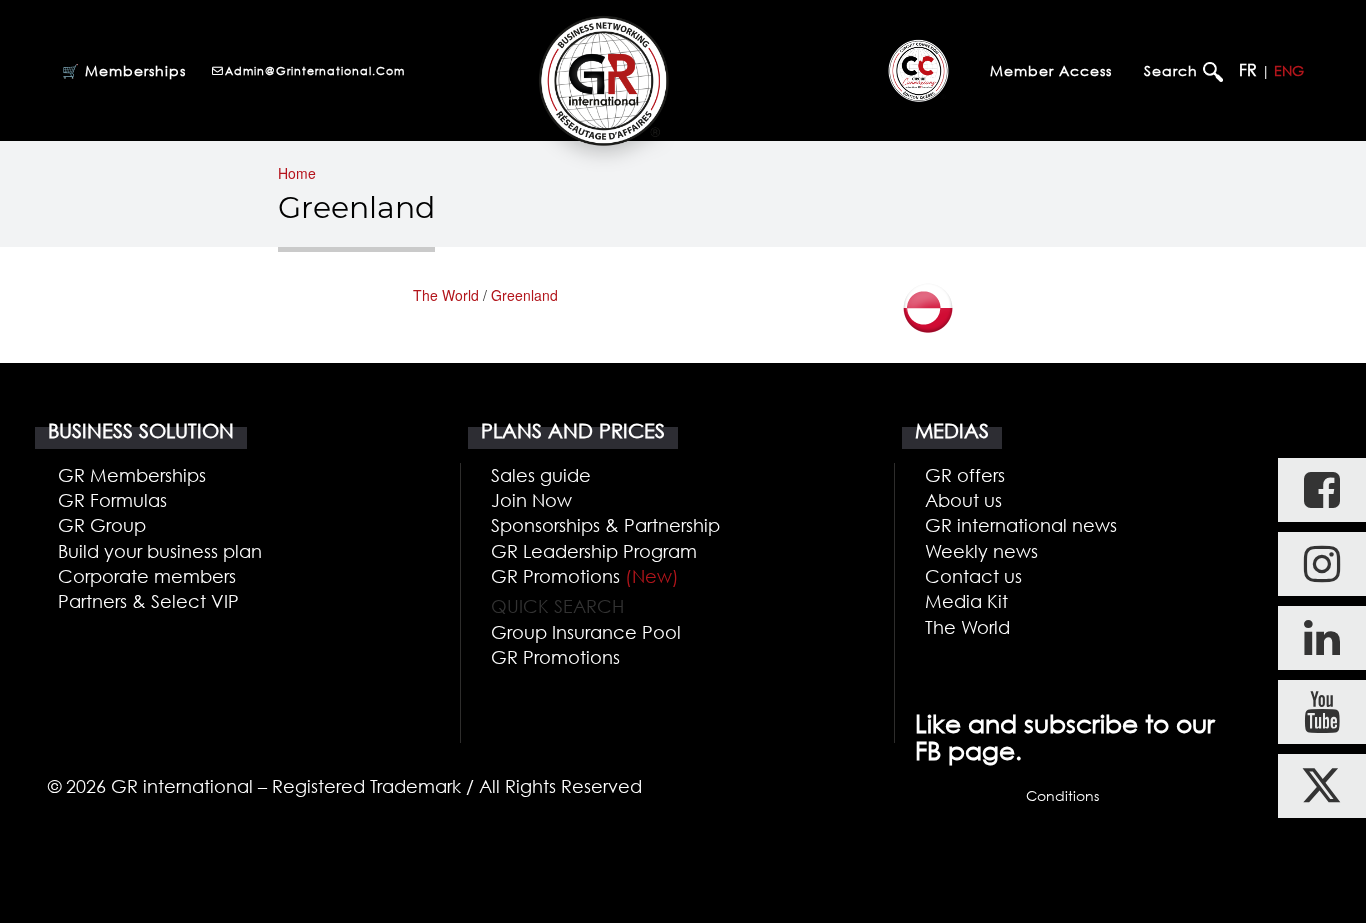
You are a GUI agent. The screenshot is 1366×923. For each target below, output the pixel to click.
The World (446, 295)
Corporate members (147, 576)
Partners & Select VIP (148, 601)
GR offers (965, 475)
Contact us (973, 576)
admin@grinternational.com (315, 70)
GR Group (102, 525)
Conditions (1062, 795)
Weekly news (981, 551)
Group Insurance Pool (586, 632)
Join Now (531, 500)
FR (1248, 70)
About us (963, 500)
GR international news (1021, 525)
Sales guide (541, 475)
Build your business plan (160, 551)
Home (297, 173)
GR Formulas (112, 500)
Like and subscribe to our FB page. (1065, 737)
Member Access (1051, 70)
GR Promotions (585, 576)
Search (1173, 70)
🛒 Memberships (124, 70)
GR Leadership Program (594, 551)
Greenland (524, 295)
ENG (1289, 70)
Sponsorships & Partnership (605, 525)
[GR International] (603, 80)
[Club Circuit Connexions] (918, 70)
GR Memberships (132, 475)
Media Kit (966, 601)
